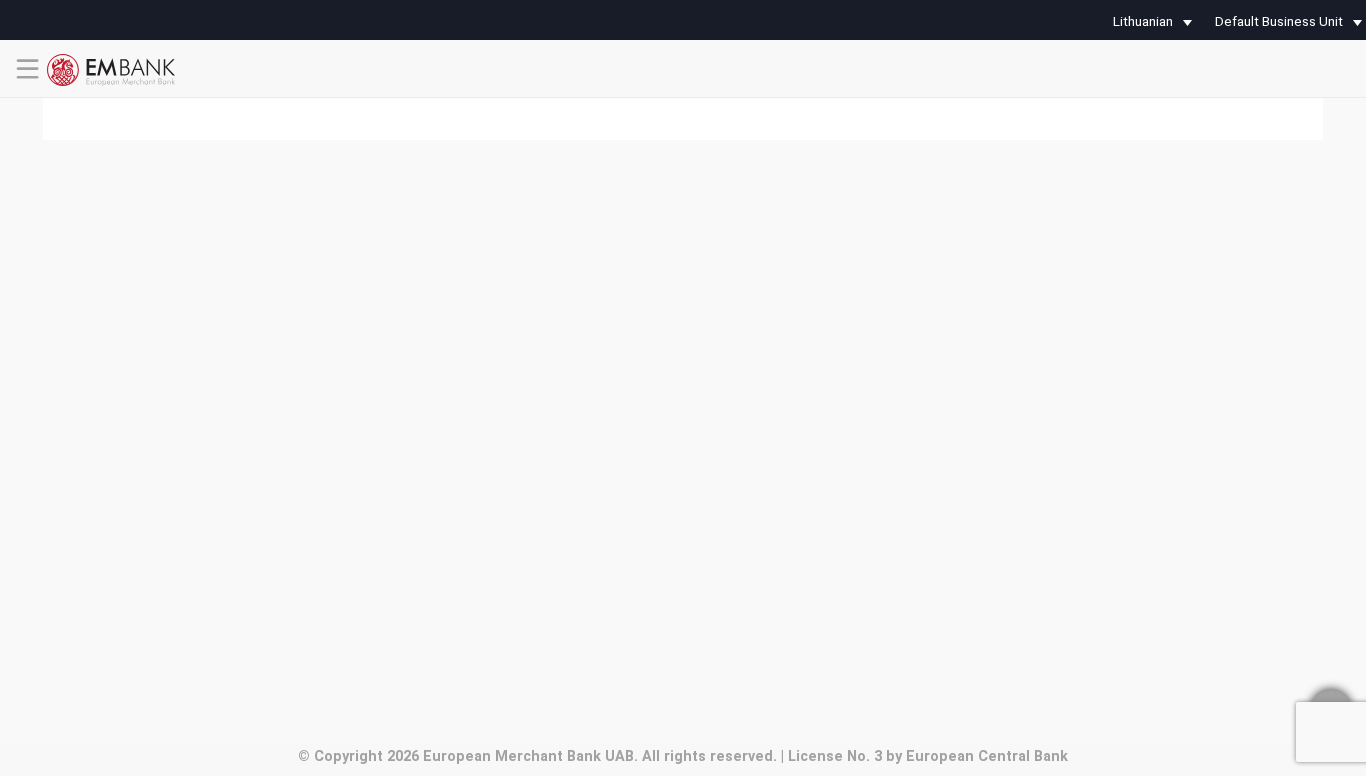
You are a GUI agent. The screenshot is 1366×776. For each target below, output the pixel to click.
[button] (1148, 22)
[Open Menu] (28, 85)
